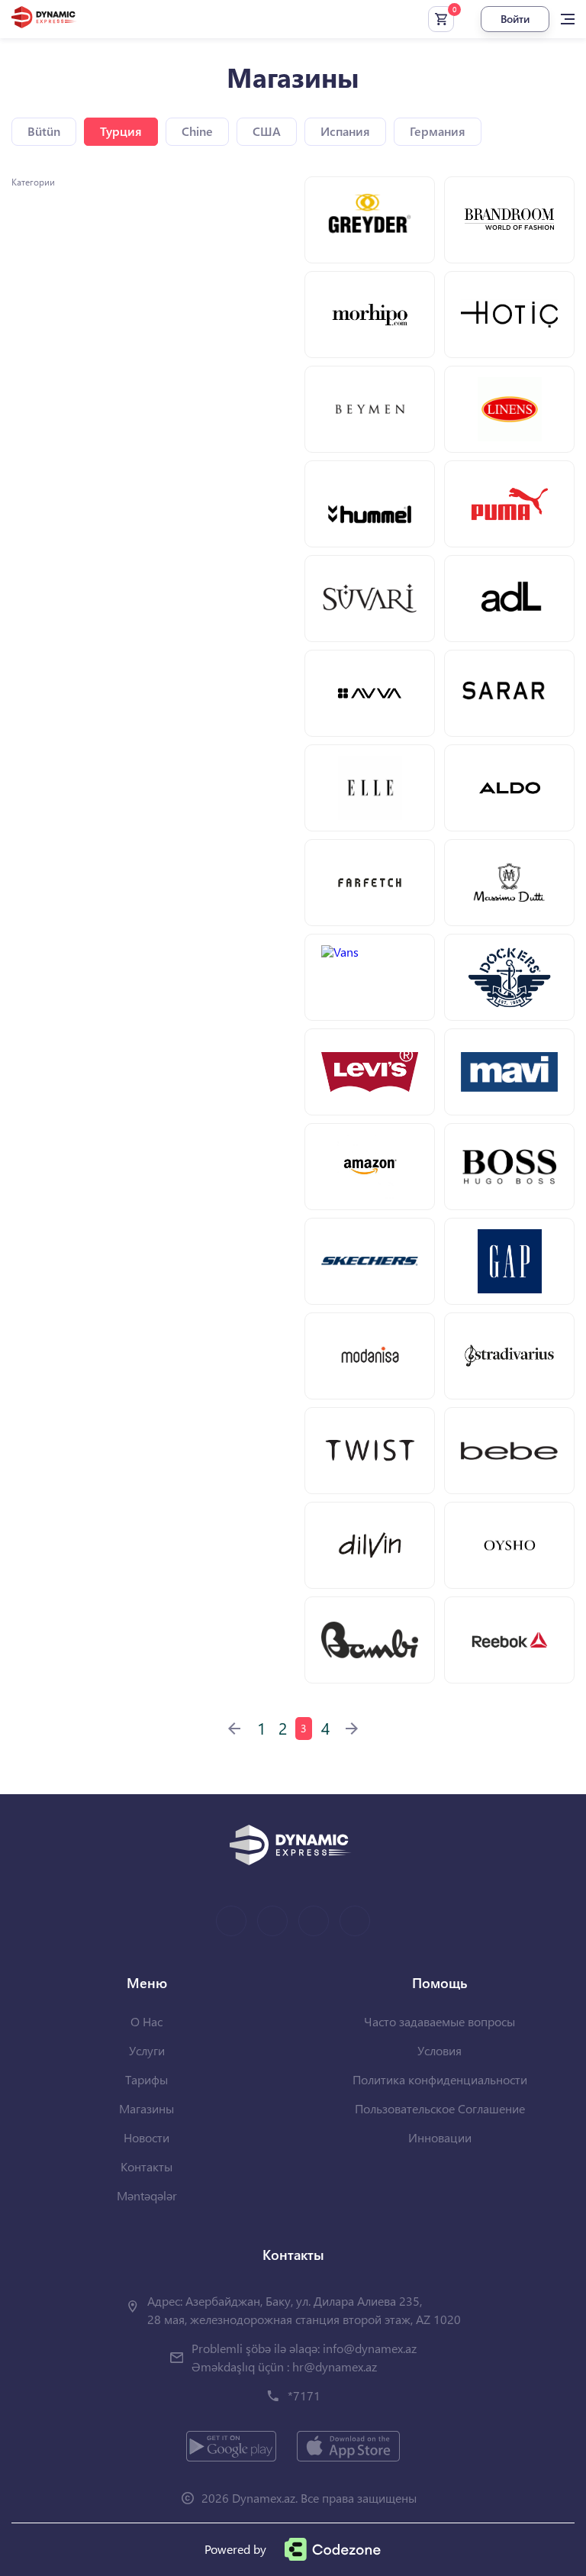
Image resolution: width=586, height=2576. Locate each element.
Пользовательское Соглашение (440, 2108)
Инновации (440, 2137)
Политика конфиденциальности (440, 2079)
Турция (121, 131)
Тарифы (146, 2079)
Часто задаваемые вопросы (439, 2021)
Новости (146, 2137)
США (267, 131)
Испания (345, 131)
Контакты (146, 2166)
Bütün (44, 131)
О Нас (146, 2021)
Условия (439, 2050)
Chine (197, 131)
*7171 (304, 2395)
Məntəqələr (147, 2195)
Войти (515, 19)
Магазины (146, 2108)
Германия (438, 131)
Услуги (147, 2050)
